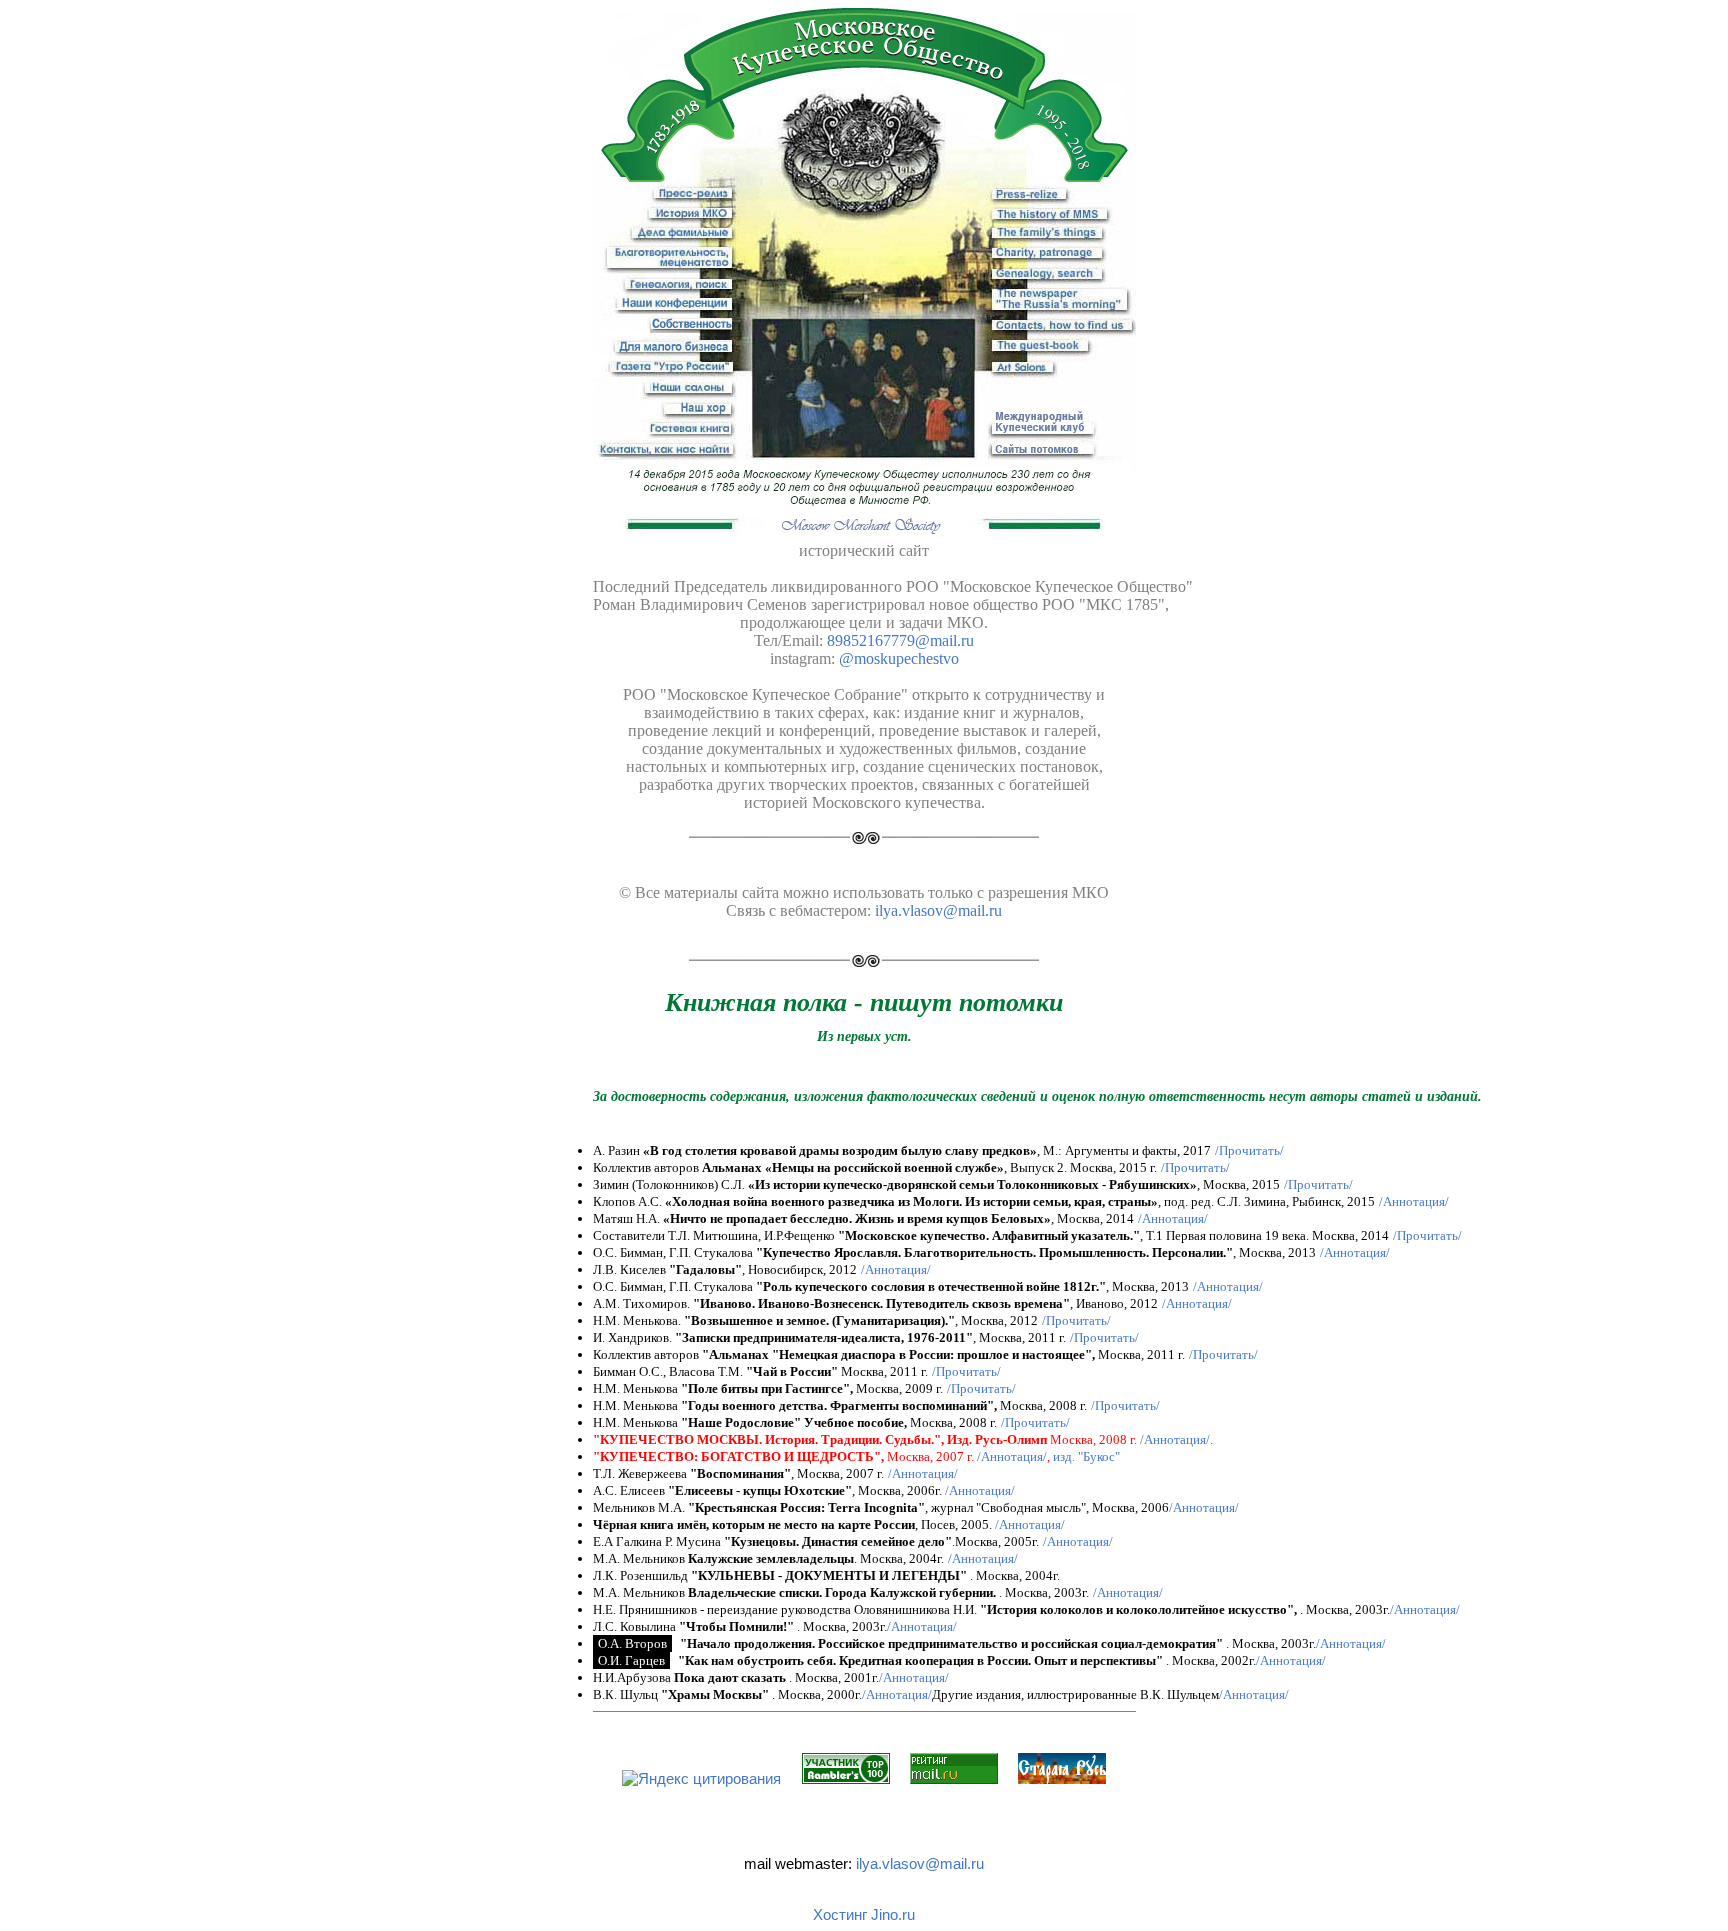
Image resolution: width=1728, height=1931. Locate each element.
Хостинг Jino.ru (864, 1914)
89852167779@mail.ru (900, 640)
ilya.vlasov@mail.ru (920, 1863)
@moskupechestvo (899, 658)
